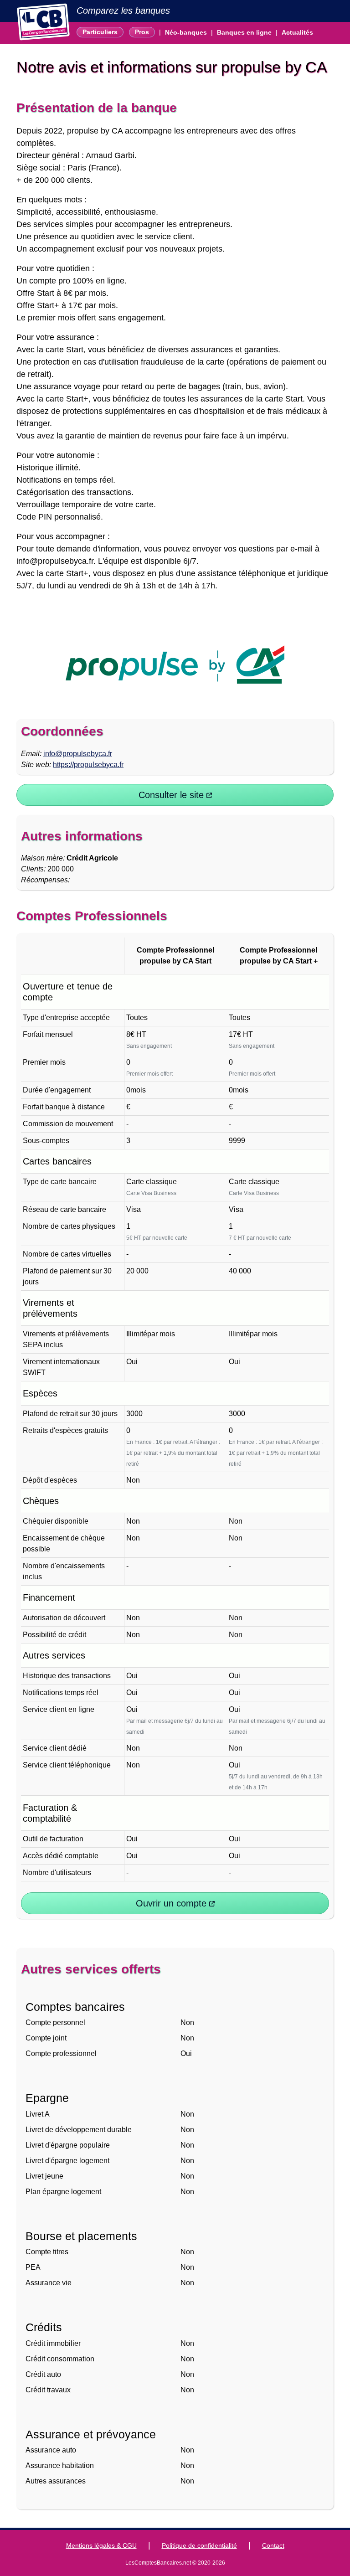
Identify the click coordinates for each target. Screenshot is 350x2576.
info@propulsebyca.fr (78, 754)
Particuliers (100, 32)
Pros (142, 32)
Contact (273, 2545)
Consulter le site (172, 795)
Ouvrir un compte (172, 1903)
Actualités (297, 32)
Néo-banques (186, 32)
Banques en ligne (244, 32)
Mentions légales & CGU (101, 2545)
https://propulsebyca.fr (88, 765)
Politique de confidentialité (199, 2545)
